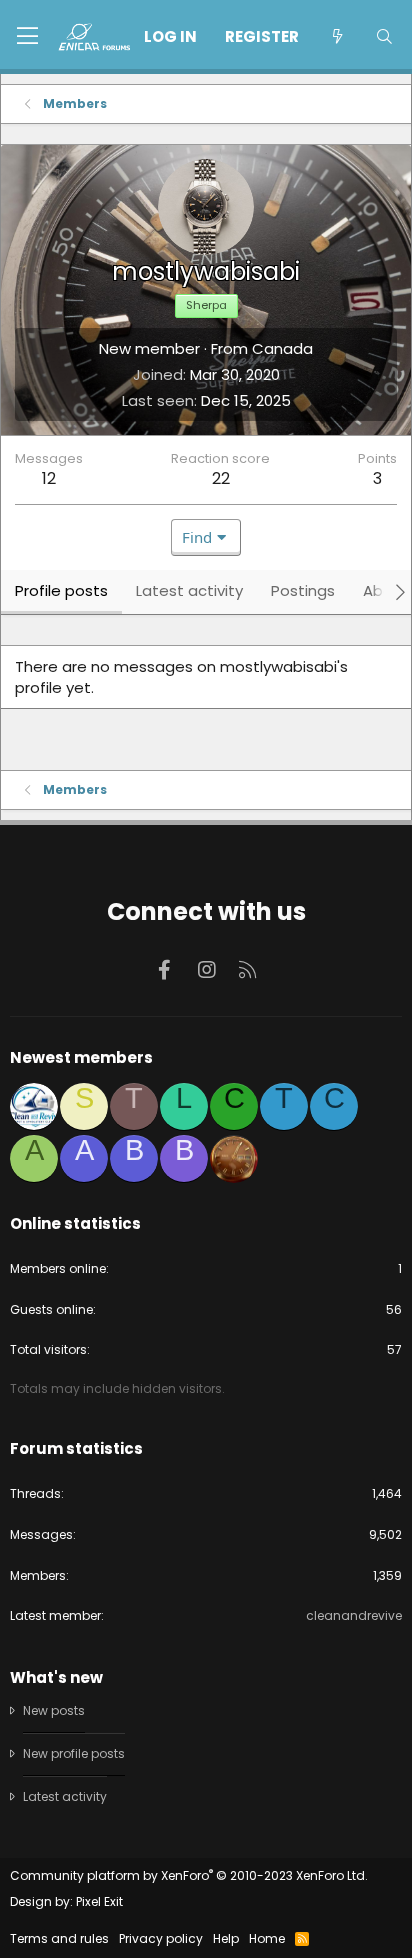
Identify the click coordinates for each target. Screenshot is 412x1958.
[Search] (384, 36)
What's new (56, 1677)
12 (49, 478)
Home (267, 1938)
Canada (282, 348)
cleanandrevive (354, 1615)
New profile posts (74, 1753)
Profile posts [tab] (61, 590)
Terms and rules (59, 1938)
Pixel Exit (99, 1901)
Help (226, 1938)
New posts (54, 1711)
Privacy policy (161, 1938)
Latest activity (65, 1796)
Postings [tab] (303, 590)
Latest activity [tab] (189, 590)
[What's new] (336, 36)
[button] (27, 37)
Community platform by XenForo (189, 1875)
